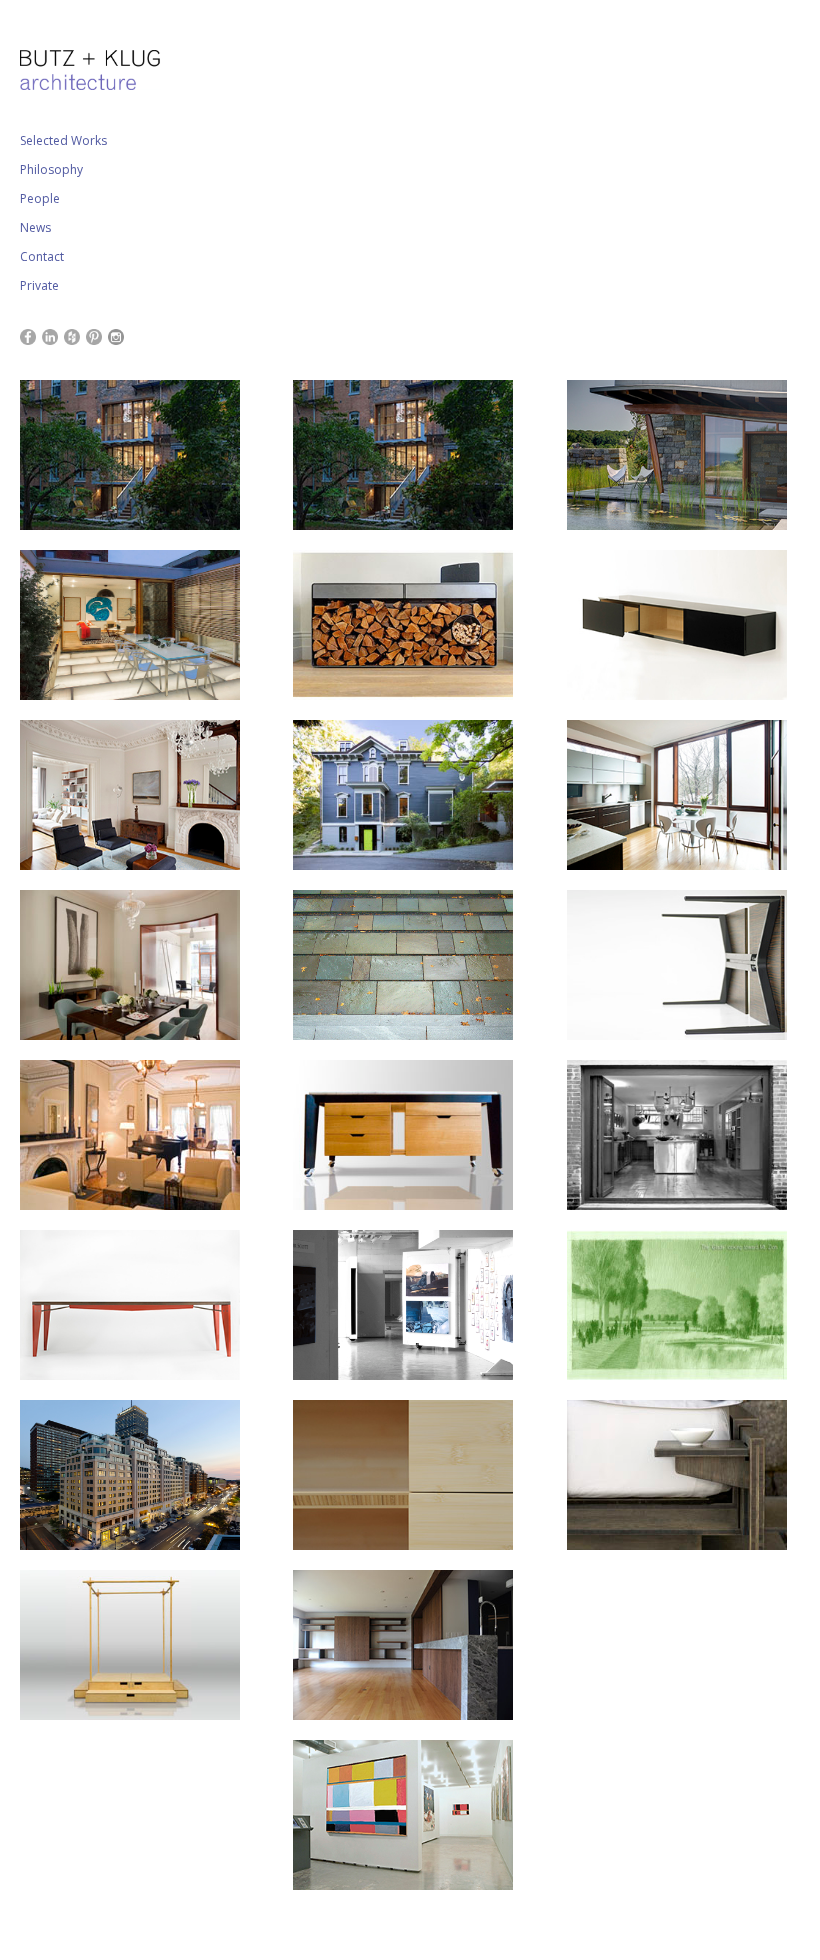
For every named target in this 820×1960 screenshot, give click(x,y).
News (35, 227)
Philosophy (51, 169)
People (40, 198)
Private (39, 285)
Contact (42, 256)
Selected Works (63, 140)
